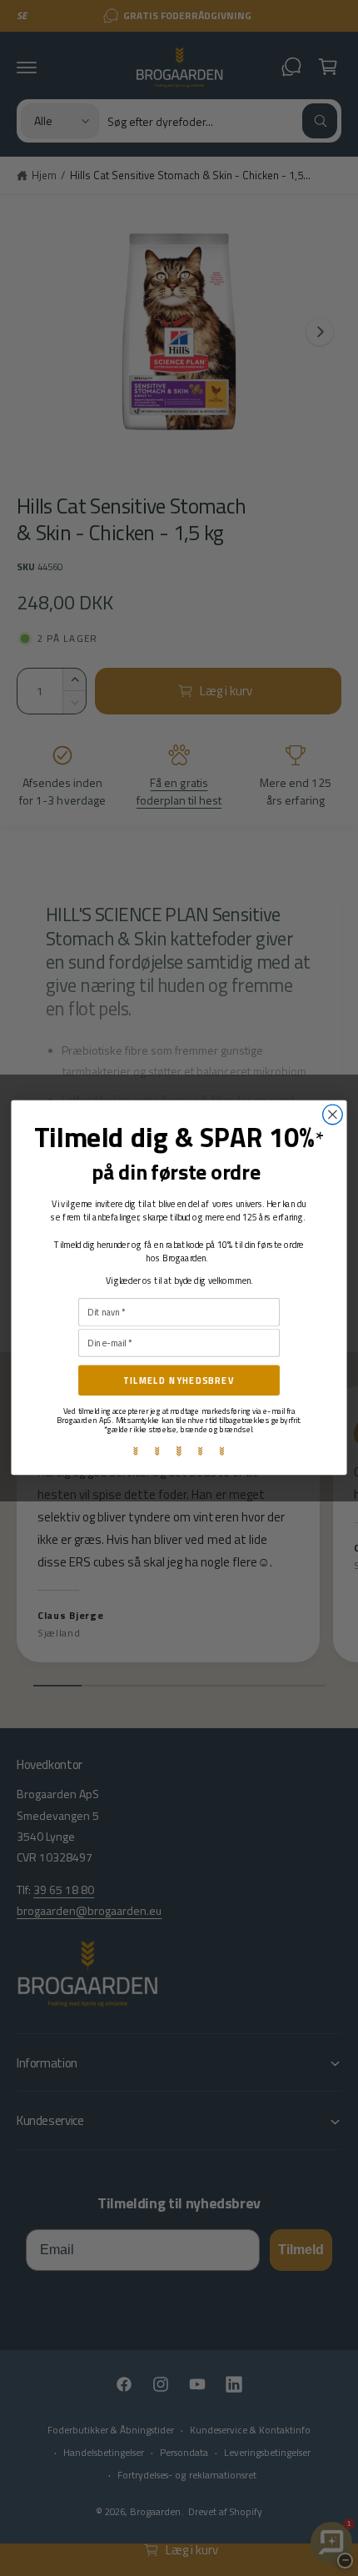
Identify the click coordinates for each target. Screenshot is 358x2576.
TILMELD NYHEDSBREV (179, 1381)
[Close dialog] (333, 1115)
